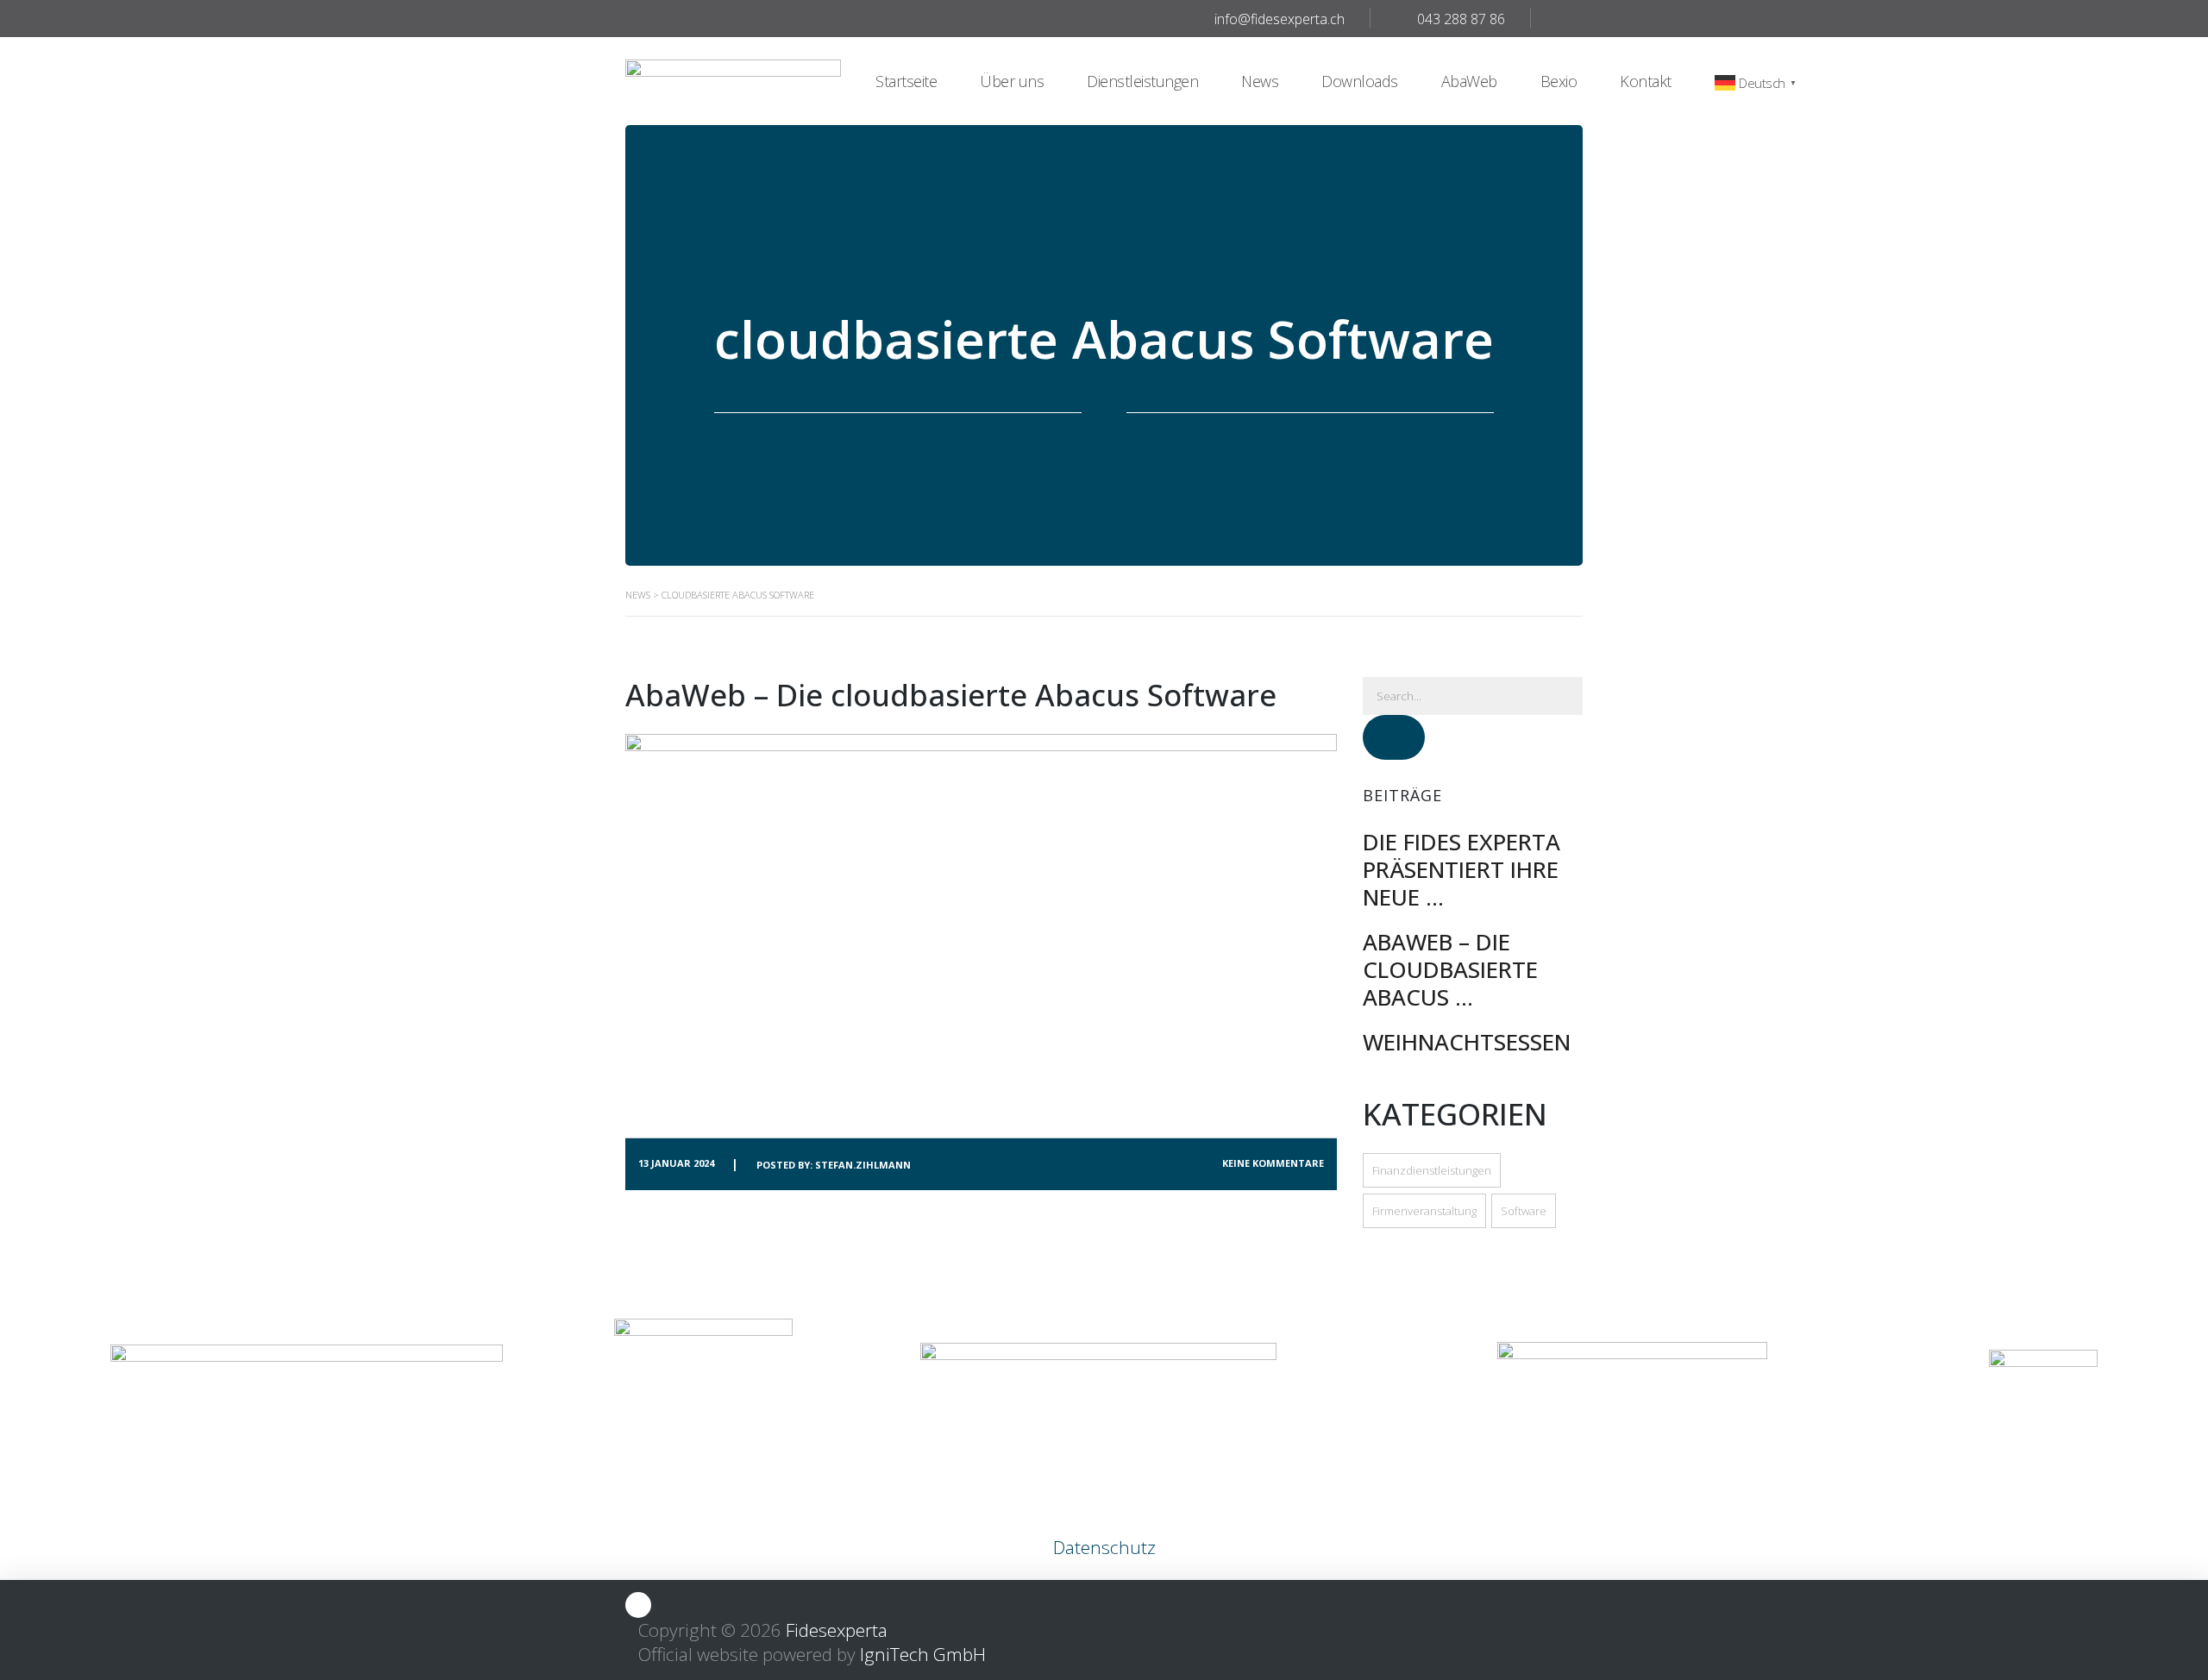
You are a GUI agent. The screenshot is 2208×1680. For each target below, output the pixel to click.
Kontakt (1646, 81)
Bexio (1559, 81)
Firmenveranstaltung (1424, 1211)
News (1260, 81)
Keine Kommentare (1273, 1163)
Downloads (1360, 81)
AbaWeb (1469, 81)
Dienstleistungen (1142, 81)
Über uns (1012, 81)
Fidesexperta (837, 1630)
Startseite (906, 81)
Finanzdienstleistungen (1432, 1170)
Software (1524, 1211)
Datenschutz (1104, 1547)
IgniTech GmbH (923, 1654)
